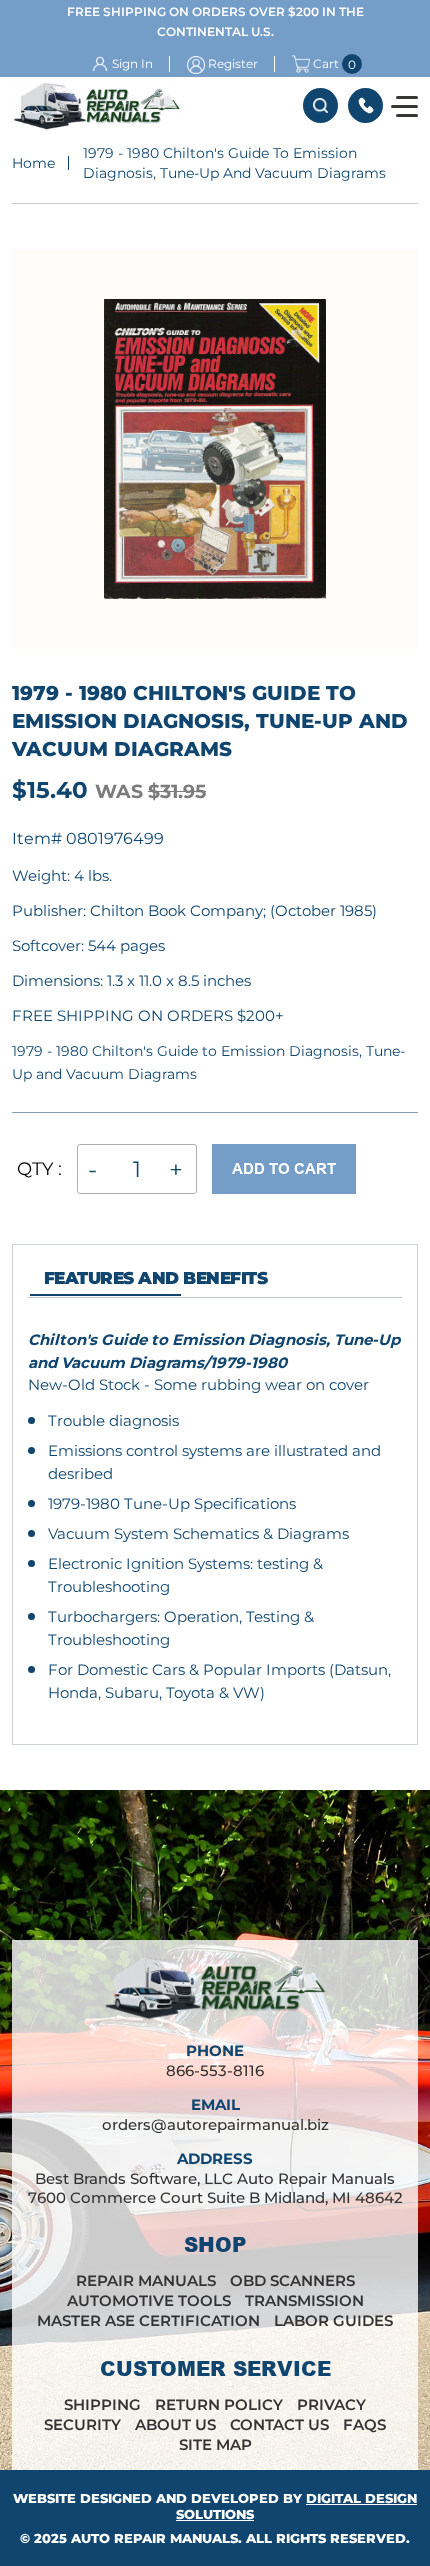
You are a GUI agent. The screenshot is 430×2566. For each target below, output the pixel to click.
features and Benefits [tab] (155, 1278)
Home (33, 163)
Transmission (304, 2300)
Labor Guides (333, 2320)
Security (82, 2424)
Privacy (331, 2404)
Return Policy (219, 2404)
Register (233, 63)
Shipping (102, 2404)
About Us (175, 2424)
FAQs (364, 2424)
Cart (326, 64)
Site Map (215, 2444)
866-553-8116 (365, 105)
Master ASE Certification (148, 2320)
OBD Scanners (292, 2280)
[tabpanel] (215, 1516)
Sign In (132, 63)
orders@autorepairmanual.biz (215, 2124)
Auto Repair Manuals (154, 2538)
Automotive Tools (149, 2300)
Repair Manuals (146, 2280)
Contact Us (279, 2424)
